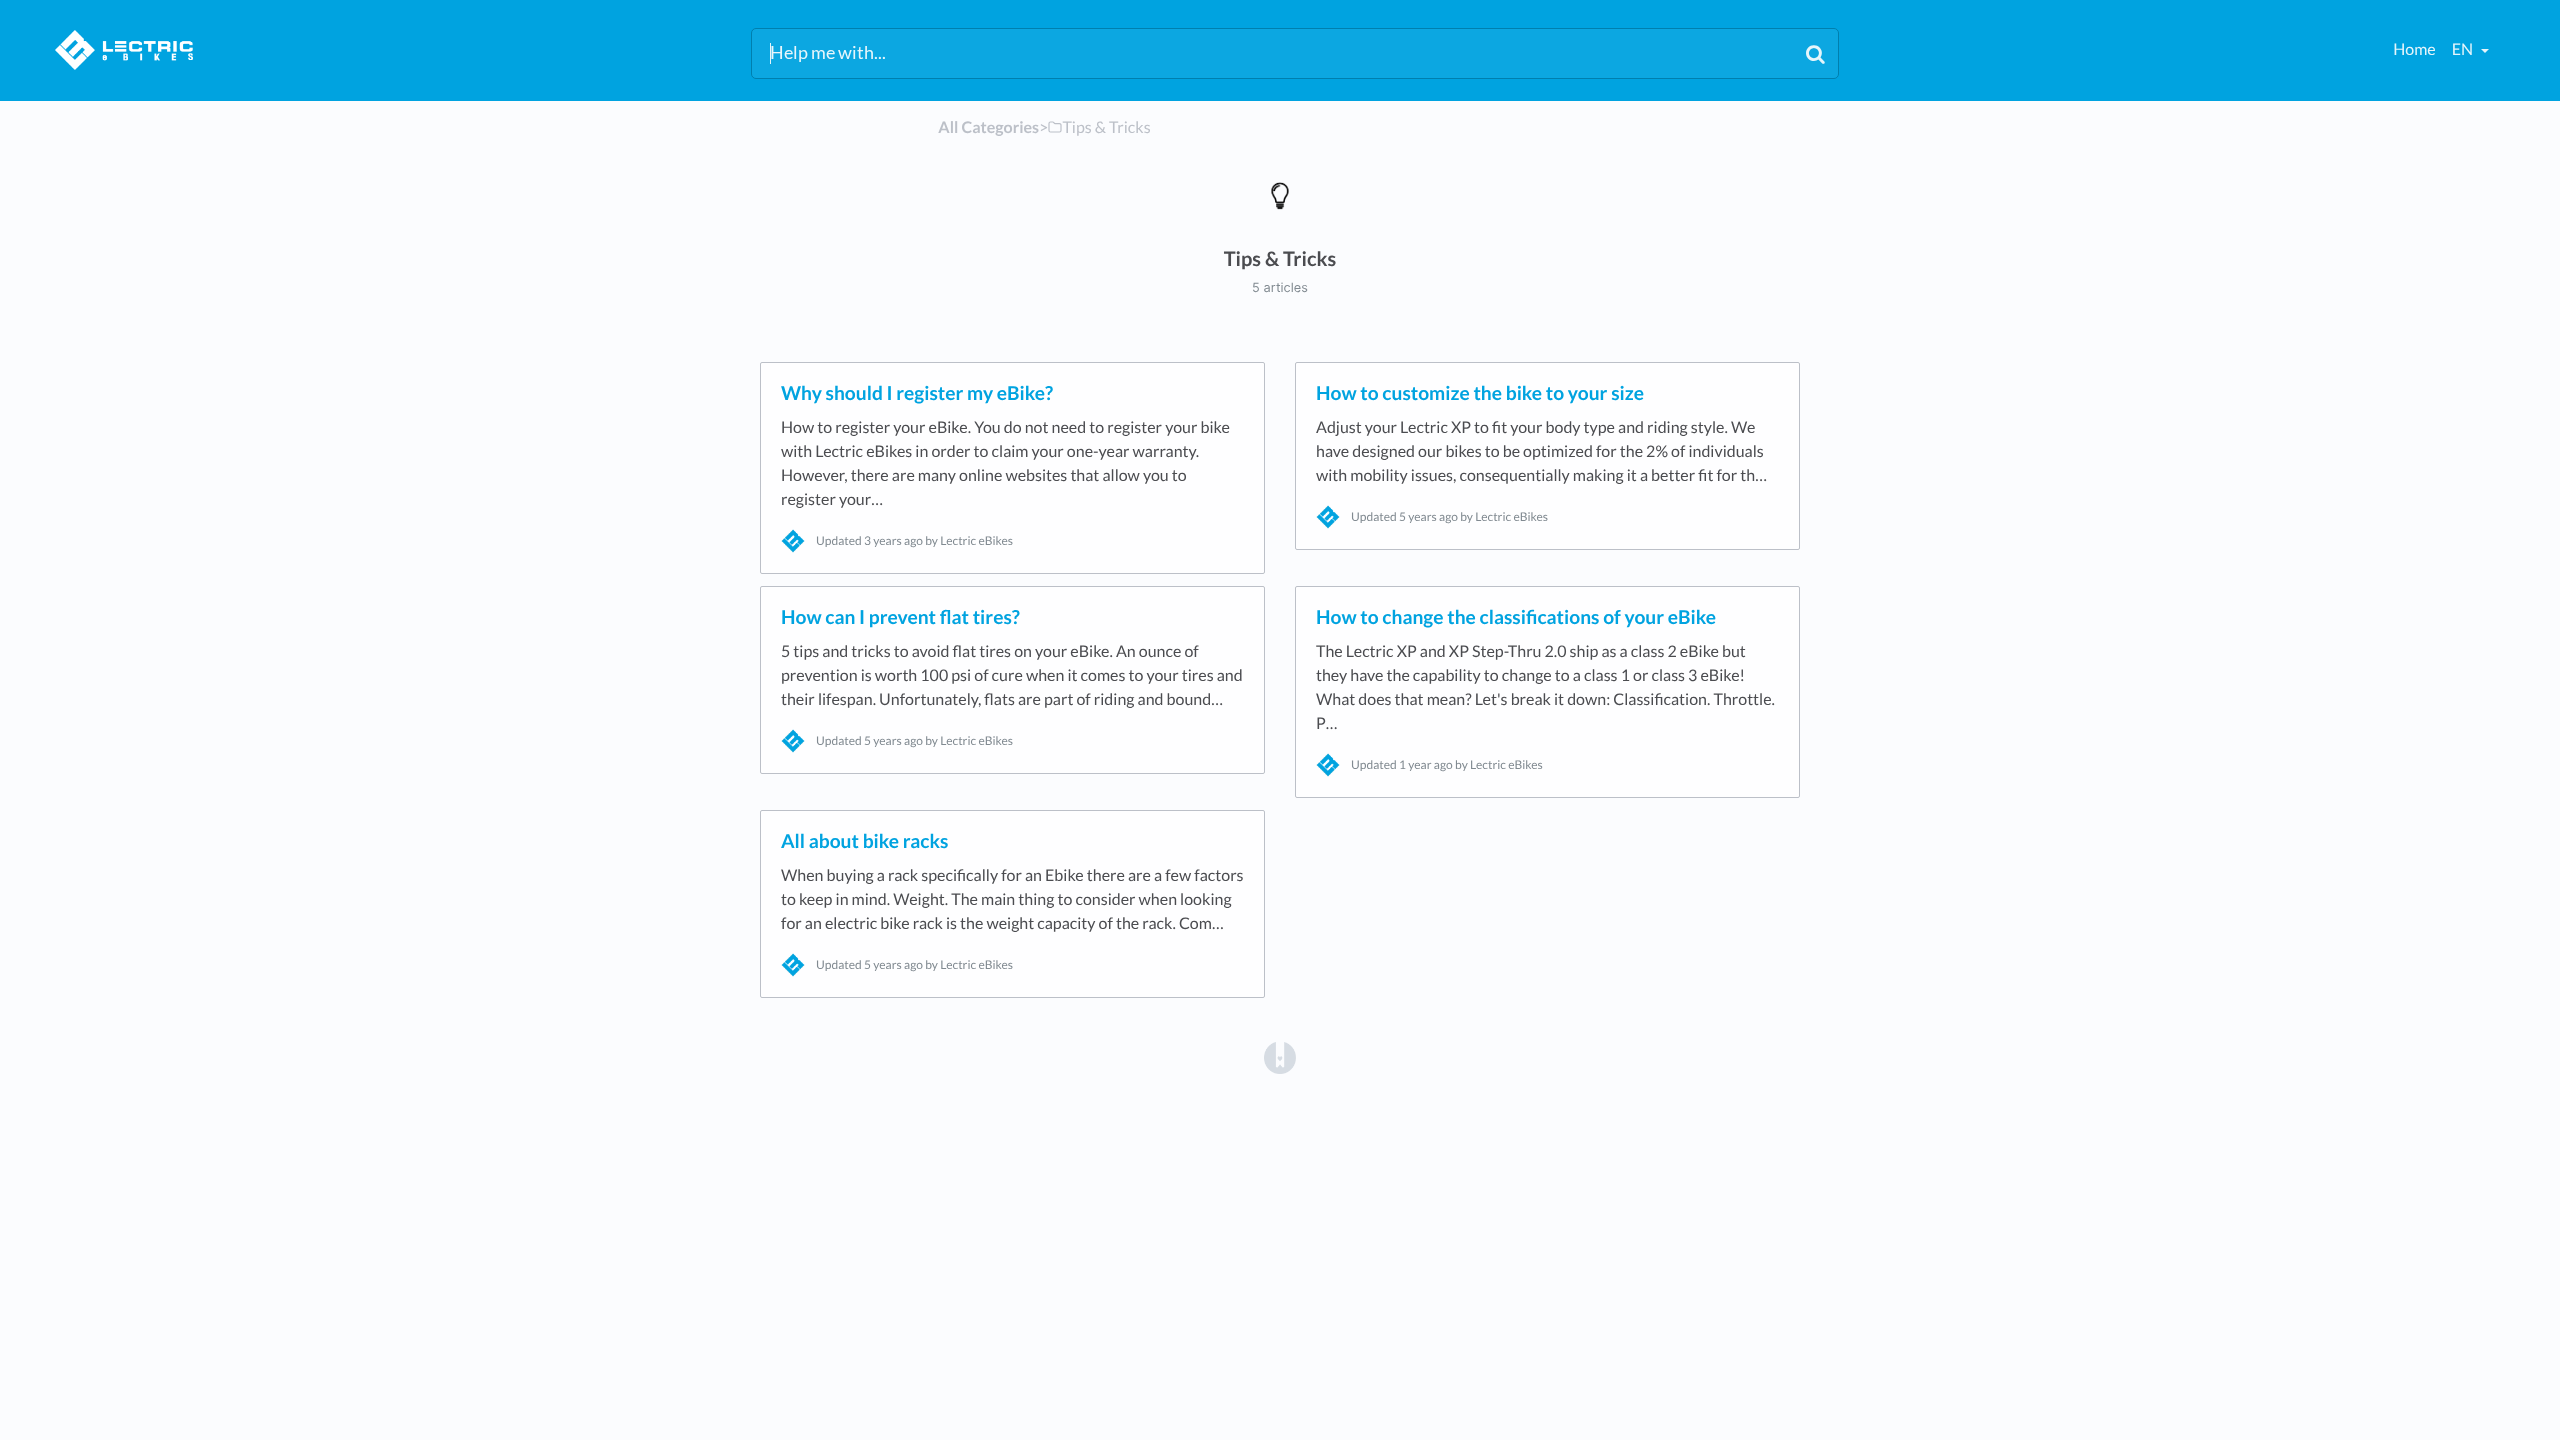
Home (2414, 49)
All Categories (988, 127)
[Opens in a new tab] (1280, 1057)
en (2464, 49)
